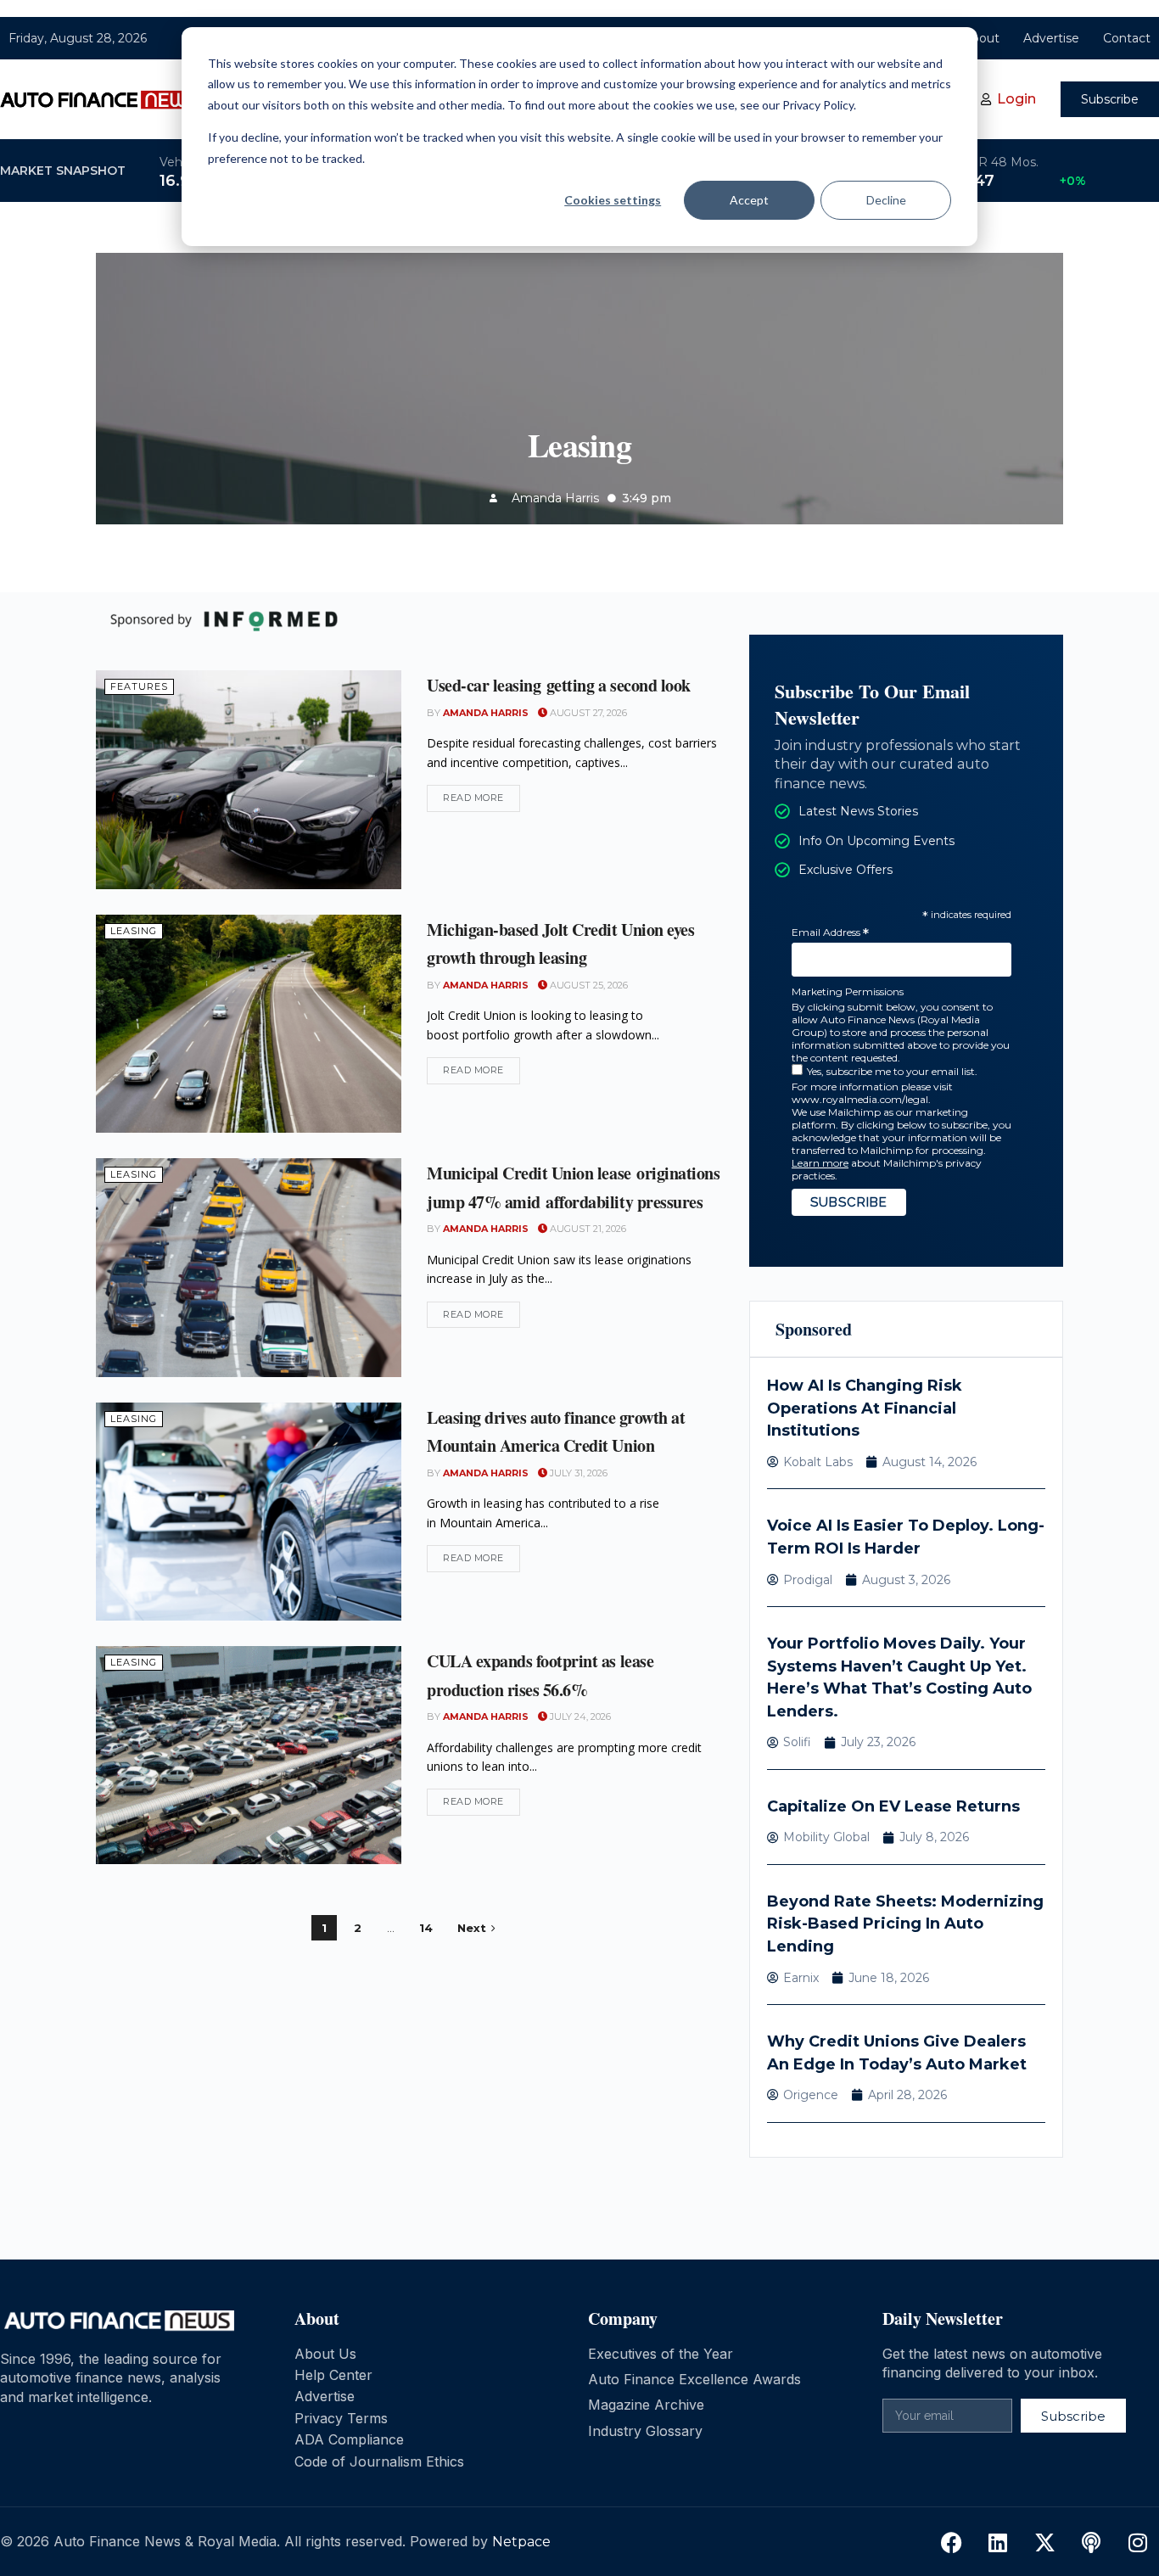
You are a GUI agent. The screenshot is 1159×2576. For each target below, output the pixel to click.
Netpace (521, 2542)
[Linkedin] (998, 2542)
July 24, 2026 (579, 1716)
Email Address (830, 933)
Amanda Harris (486, 713)
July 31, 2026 (577, 1473)
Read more (482, 794)
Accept (749, 200)
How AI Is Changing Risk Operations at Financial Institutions (865, 1408)
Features (139, 686)
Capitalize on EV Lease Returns (893, 1806)
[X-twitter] (1044, 2542)
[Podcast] (1091, 2542)
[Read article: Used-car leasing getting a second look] (249, 779)
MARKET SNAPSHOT (63, 171)
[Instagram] (1138, 2542)
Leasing (134, 931)
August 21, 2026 (587, 1229)
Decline (886, 200)
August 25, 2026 (588, 985)
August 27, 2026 (587, 713)
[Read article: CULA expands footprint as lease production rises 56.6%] (249, 1755)
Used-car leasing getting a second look (561, 685)
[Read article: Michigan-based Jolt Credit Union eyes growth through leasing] (249, 1024)
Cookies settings (613, 200)
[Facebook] (951, 2542)
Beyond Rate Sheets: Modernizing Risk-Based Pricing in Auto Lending (905, 1924)
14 (426, 1928)
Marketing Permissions (848, 991)
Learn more (820, 1163)
